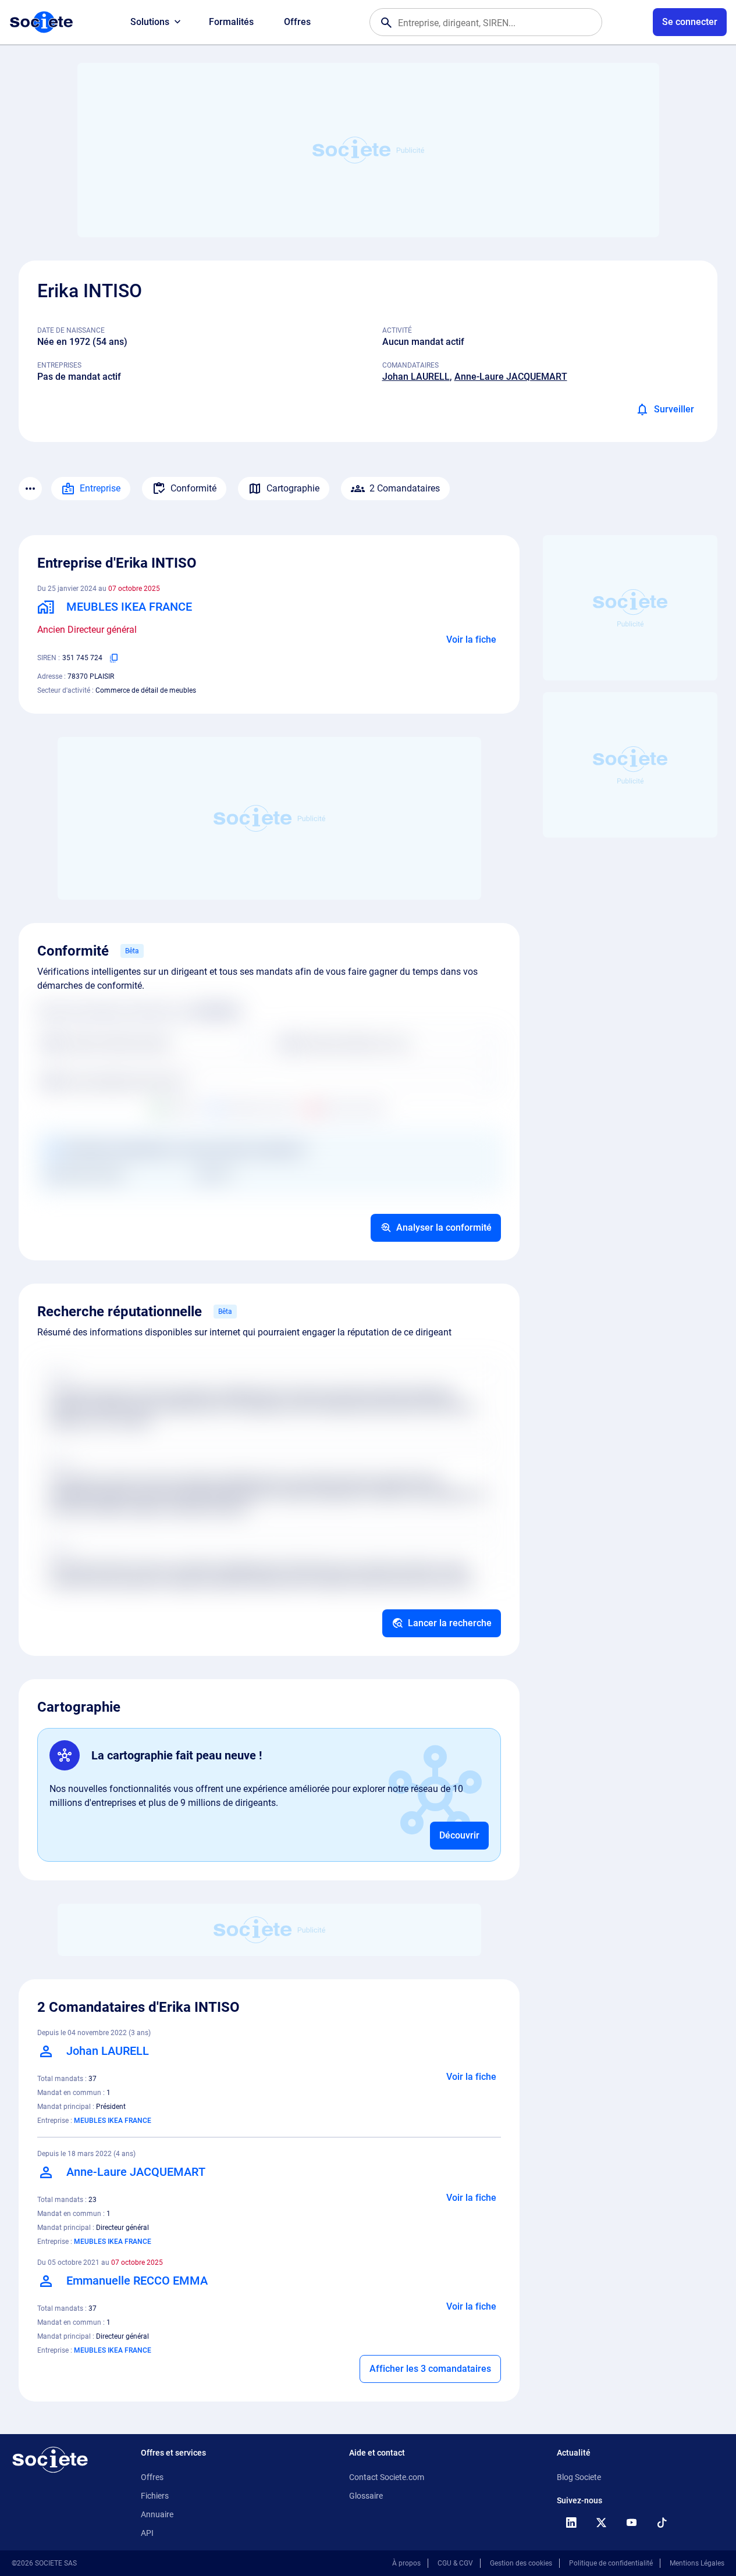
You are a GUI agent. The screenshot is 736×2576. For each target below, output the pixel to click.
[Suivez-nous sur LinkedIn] (571, 2522)
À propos (406, 2563)
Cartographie (293, 488)
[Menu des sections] (30, 489)
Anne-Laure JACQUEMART (511, 377)
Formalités (231, 22)
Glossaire (366, 2496)
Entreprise (100, 488)
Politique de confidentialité (611, 2563)
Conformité (193, 488)
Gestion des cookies (521, 2563)
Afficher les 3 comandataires (430, 2369)
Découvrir (459, 1835)
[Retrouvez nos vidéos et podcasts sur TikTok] (662, 2522)
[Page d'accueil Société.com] (41, 22)
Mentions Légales (697, 2563)
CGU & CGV (455, 2563)
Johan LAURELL (416, 377)
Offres (297, 22)
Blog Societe (579, 2477)
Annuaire (157, 2514)
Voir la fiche (471, 639)
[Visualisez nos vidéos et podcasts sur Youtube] (631, 2522)
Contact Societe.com (387, 2477)
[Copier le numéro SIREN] (114, 658)
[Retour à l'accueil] (50, 2460)
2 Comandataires (405, 488)
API (147, 2533)
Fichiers (155, 2496)
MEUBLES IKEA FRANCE (113, 2121)
